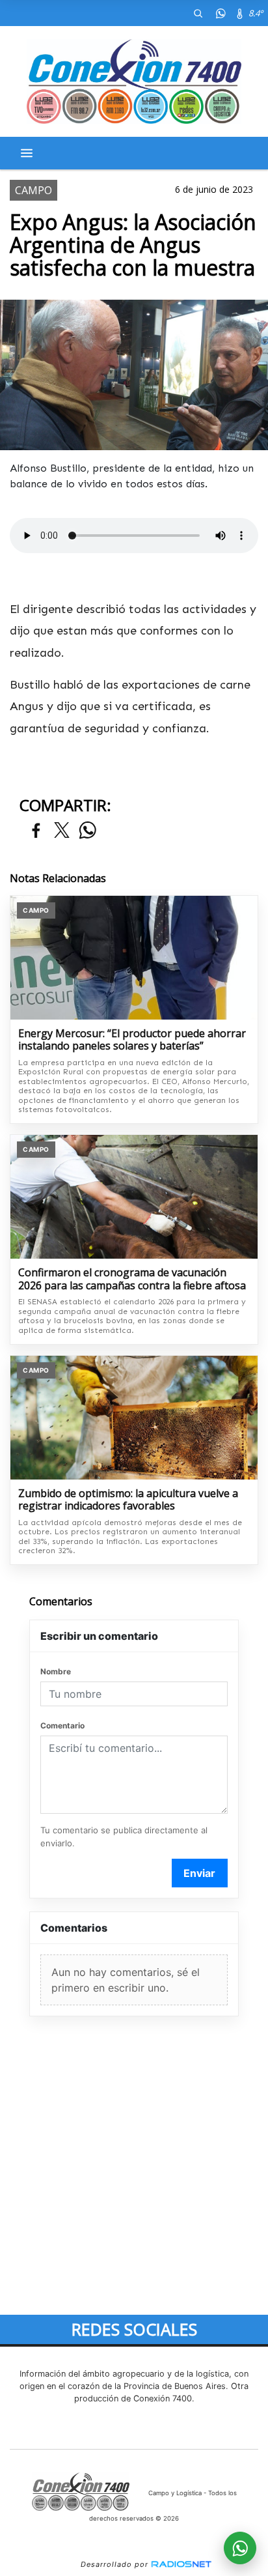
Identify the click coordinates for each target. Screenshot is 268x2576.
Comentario (62, 1725)
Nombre (56, 1671)
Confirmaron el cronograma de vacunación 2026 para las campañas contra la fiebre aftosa (132, 1279)
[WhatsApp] (221, 13)
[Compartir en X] (62, 831)
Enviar (199, 1873)
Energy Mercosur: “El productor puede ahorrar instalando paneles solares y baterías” (132, 1040)
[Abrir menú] (27, 153)
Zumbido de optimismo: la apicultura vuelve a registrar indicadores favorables (128, 1500)
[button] (198, 13)
